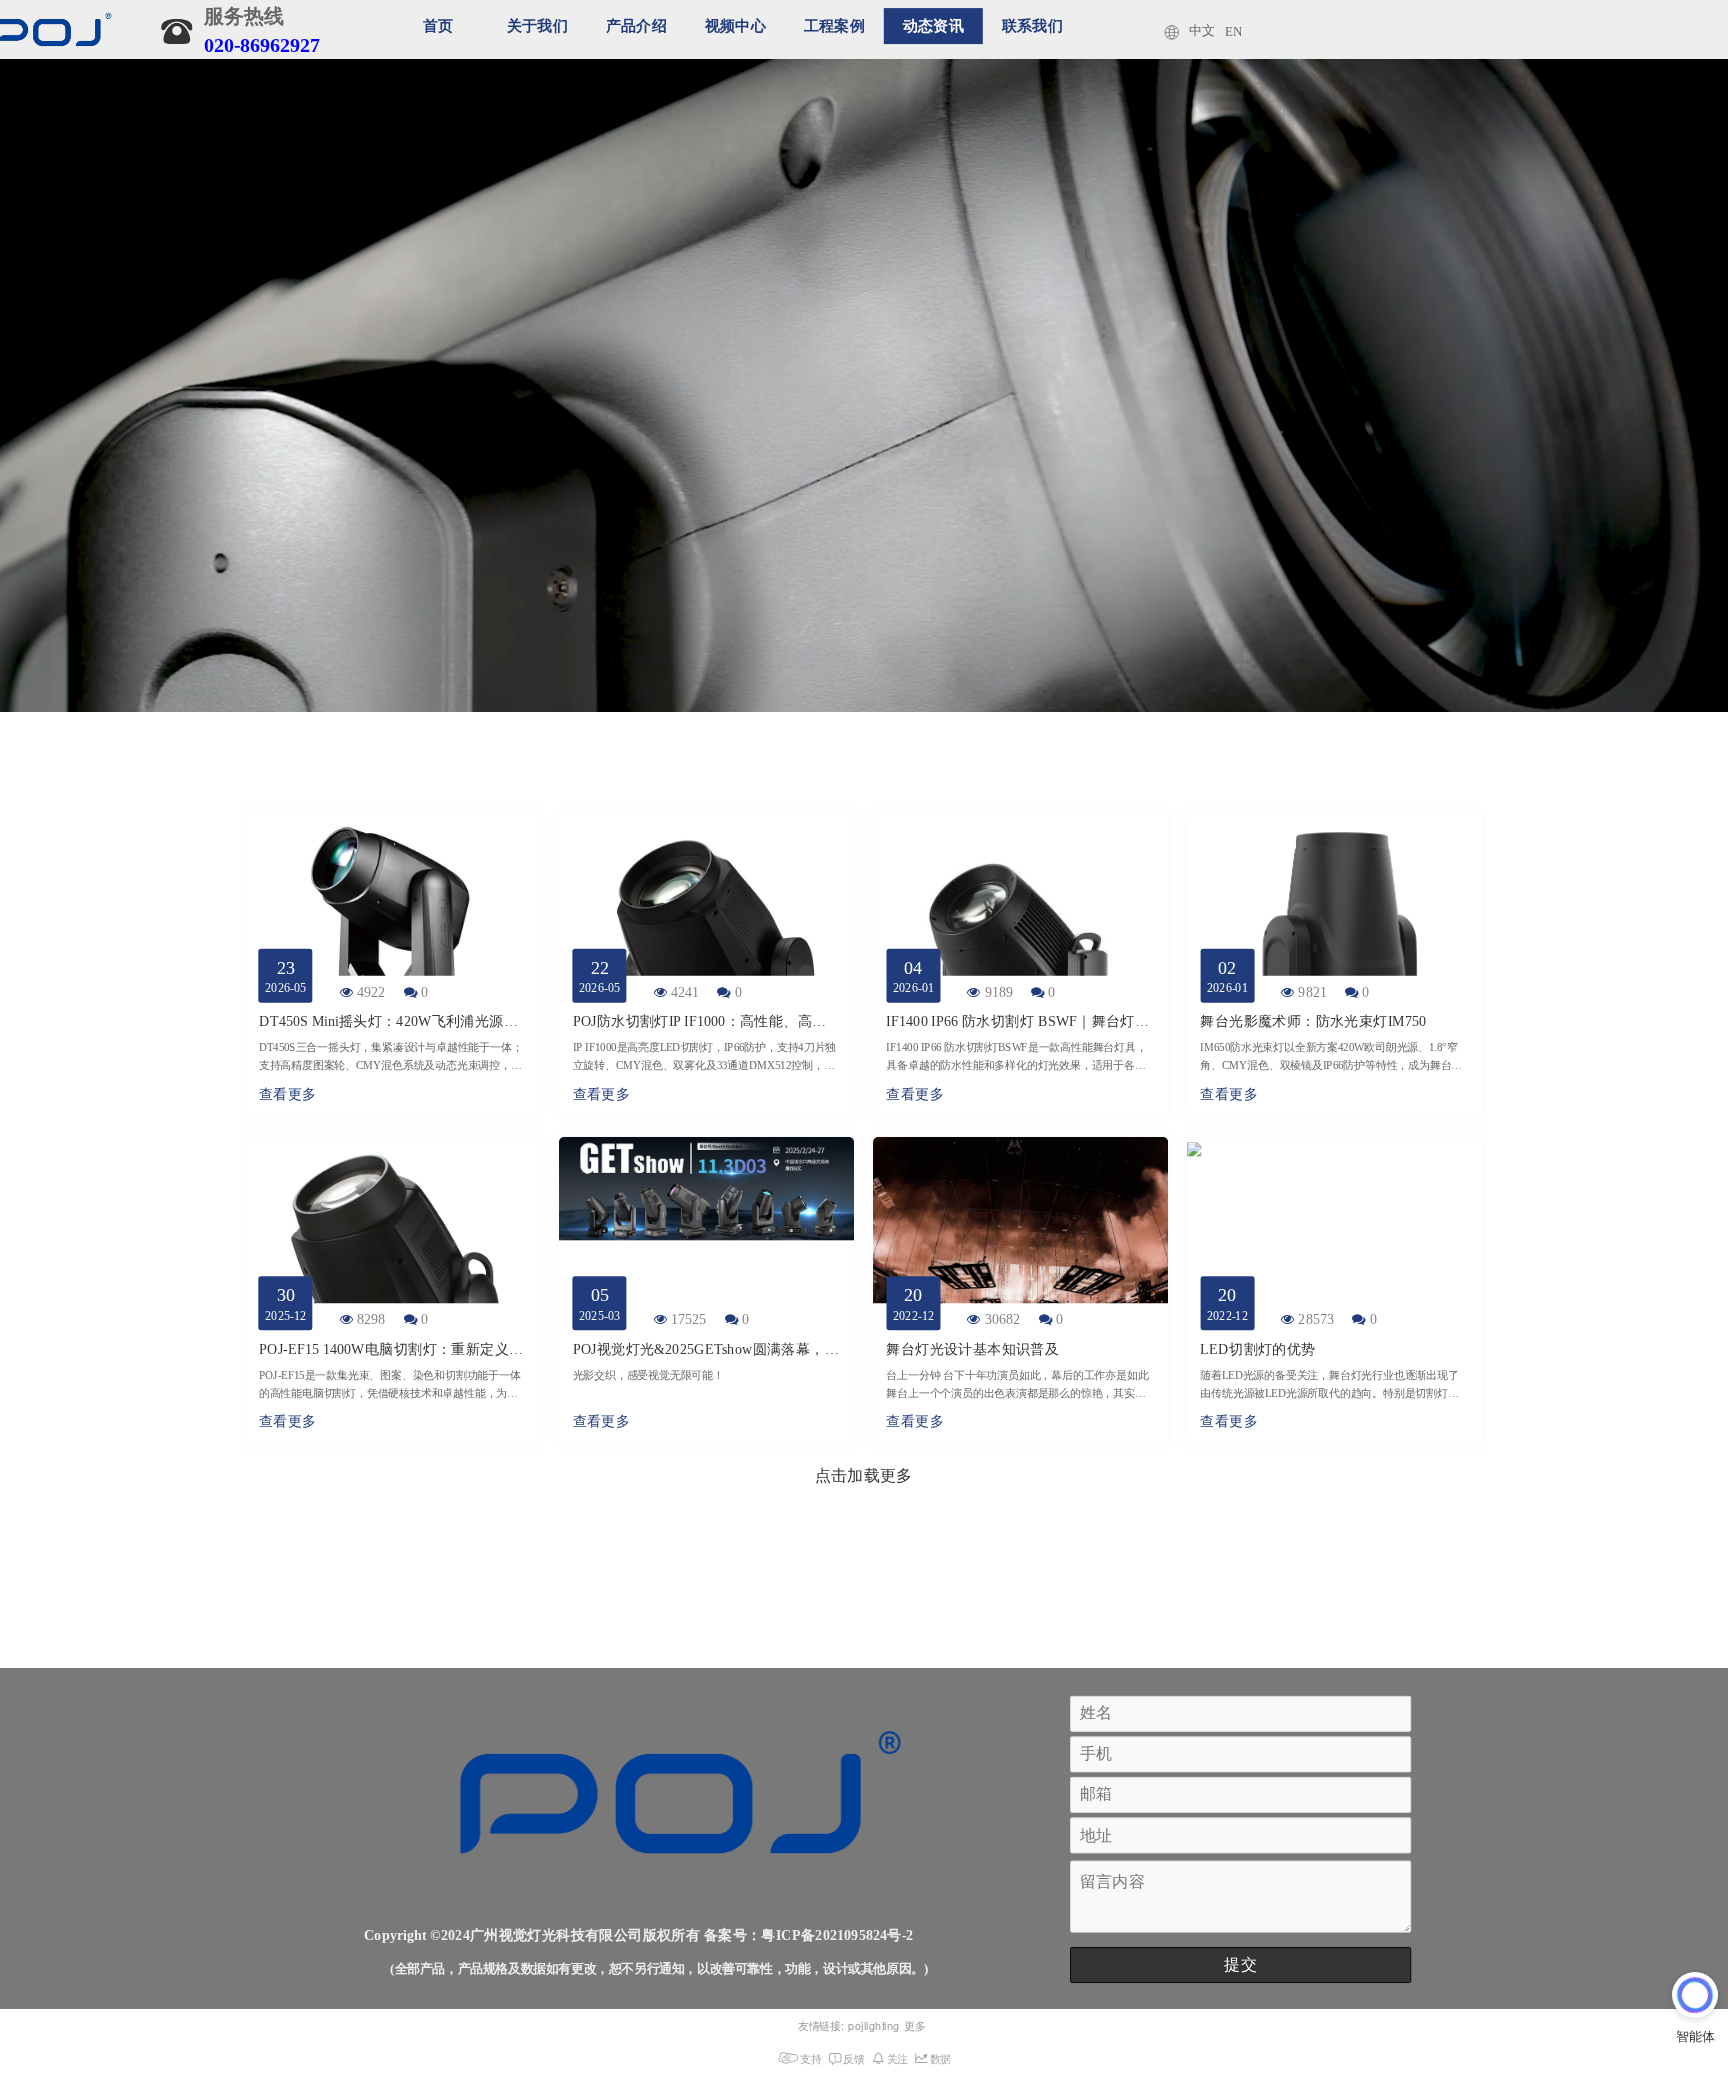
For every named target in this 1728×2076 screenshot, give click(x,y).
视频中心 (735, 25)
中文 (1201, 31)
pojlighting (873, 2025)
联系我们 (1032, 25)
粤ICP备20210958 (817, 1935)
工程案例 (834, 25)
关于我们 (537, 25)
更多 (915, 2025)
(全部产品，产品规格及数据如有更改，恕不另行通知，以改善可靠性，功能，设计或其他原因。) (659, 1970)
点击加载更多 (863, 1475)
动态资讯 (933, 25)
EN (1233, 31)
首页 (438, 25)
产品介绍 (636, 25)
